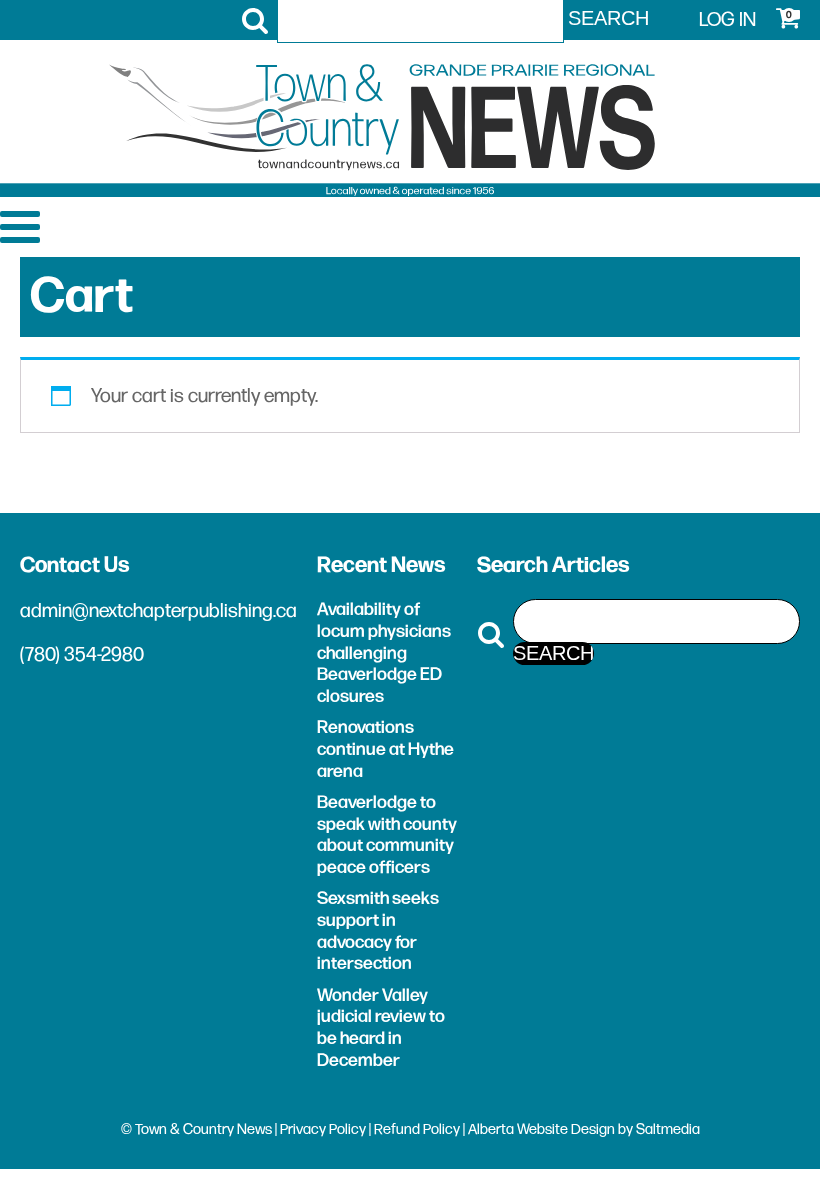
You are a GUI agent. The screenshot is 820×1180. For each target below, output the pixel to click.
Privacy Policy (323, 1129)
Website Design (566, 1129)
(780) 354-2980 (82, 655)
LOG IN (727, 20)
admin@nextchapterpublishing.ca (158, 611)
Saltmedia (668, 1129)
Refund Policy (417, 1129)
